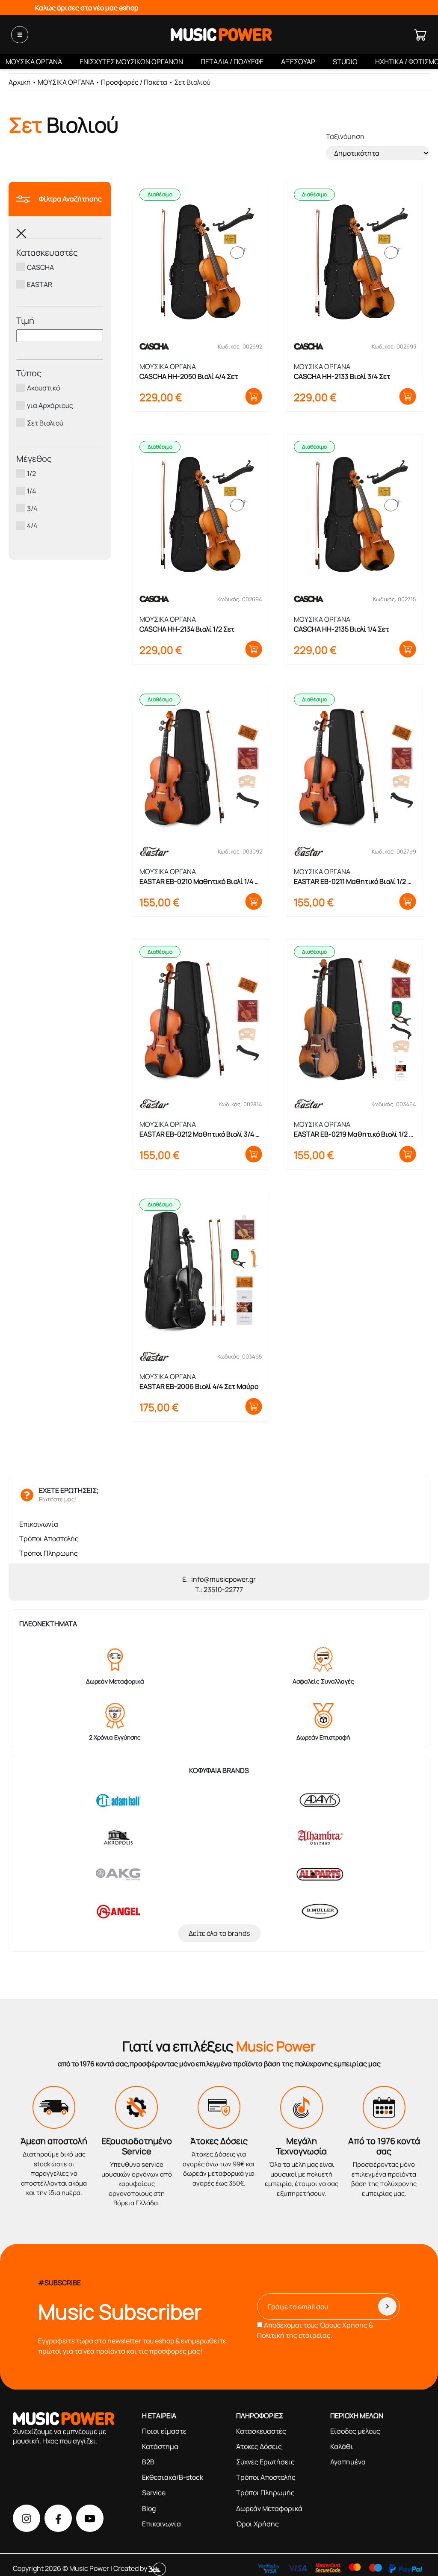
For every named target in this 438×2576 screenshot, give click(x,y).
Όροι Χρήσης (257, 2524)
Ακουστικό (43, 388)
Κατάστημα (160, 2446)
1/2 (31, 473)
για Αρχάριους (50, 405)
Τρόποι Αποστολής (49, 1539)
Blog (149, 2508)
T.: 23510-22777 (219, 1589)
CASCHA (40, 267)
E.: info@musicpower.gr (219, 1579)
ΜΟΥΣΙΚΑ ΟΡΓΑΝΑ (34, 62)
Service (154, 2493)
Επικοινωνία (39, 1524)
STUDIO (345, 62)
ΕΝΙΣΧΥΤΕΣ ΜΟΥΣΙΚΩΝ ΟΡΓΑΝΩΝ (131, 62)
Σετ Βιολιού (45, 422)
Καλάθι (342, 2446)
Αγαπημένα (348, 2462)
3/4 (32, 508)
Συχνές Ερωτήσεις (265, 2462)
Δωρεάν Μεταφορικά (269, 2508)
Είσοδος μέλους (355, 2431)
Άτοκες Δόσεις (259, 2446)
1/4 (31, 491)
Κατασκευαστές (261, 2431)
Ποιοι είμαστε (164, 2431)
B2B (148, 2462)
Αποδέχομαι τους (315, 2330)
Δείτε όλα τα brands (219, 1933)
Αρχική (20, 82)
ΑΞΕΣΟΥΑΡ (298, 62)
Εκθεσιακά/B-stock (173, 2477)
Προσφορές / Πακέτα (134, 82)
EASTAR (40, 284)
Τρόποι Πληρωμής (49, 1553)
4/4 (32, 526)
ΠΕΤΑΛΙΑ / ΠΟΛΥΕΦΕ (232, 62)
